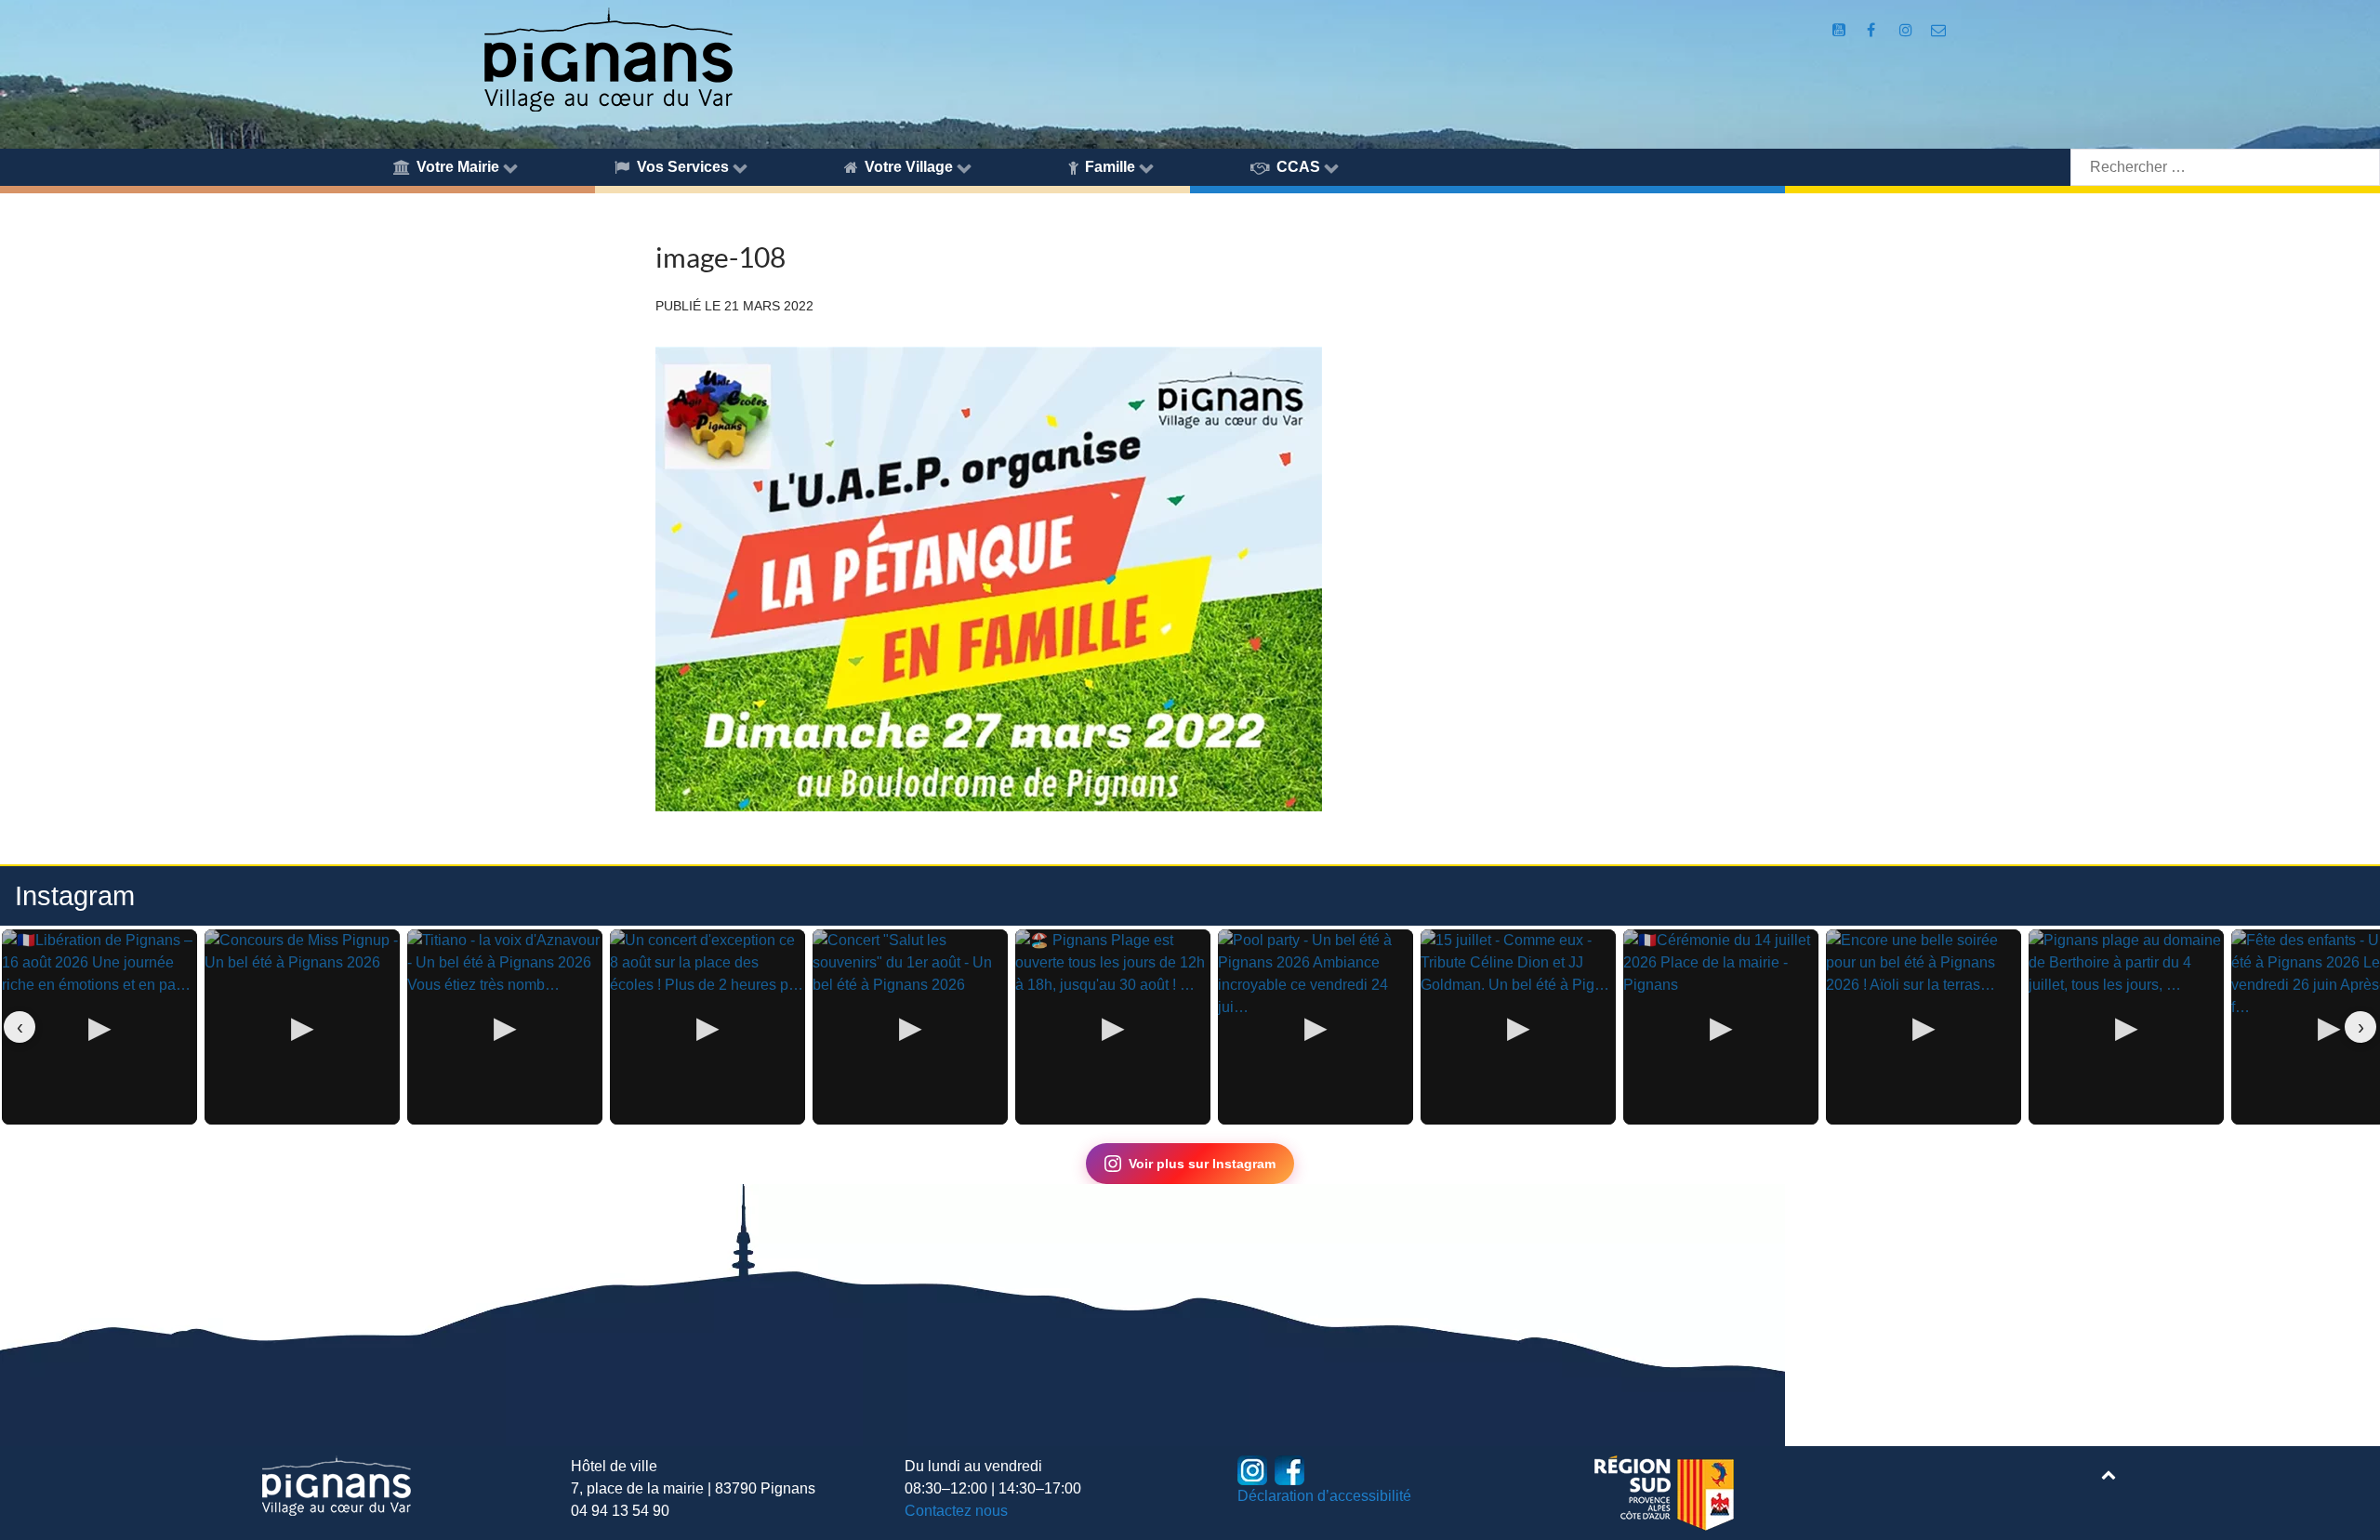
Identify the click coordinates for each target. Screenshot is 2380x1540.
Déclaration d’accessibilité (1324, 1496)
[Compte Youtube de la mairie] (1841, 30)
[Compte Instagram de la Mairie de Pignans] (1907, 30)
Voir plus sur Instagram (1202, 1164)
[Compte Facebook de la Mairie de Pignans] (1873, 30)
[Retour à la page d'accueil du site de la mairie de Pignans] (607, 58)
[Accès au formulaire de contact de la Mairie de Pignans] (1938, 30)
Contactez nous (956, 1511)
